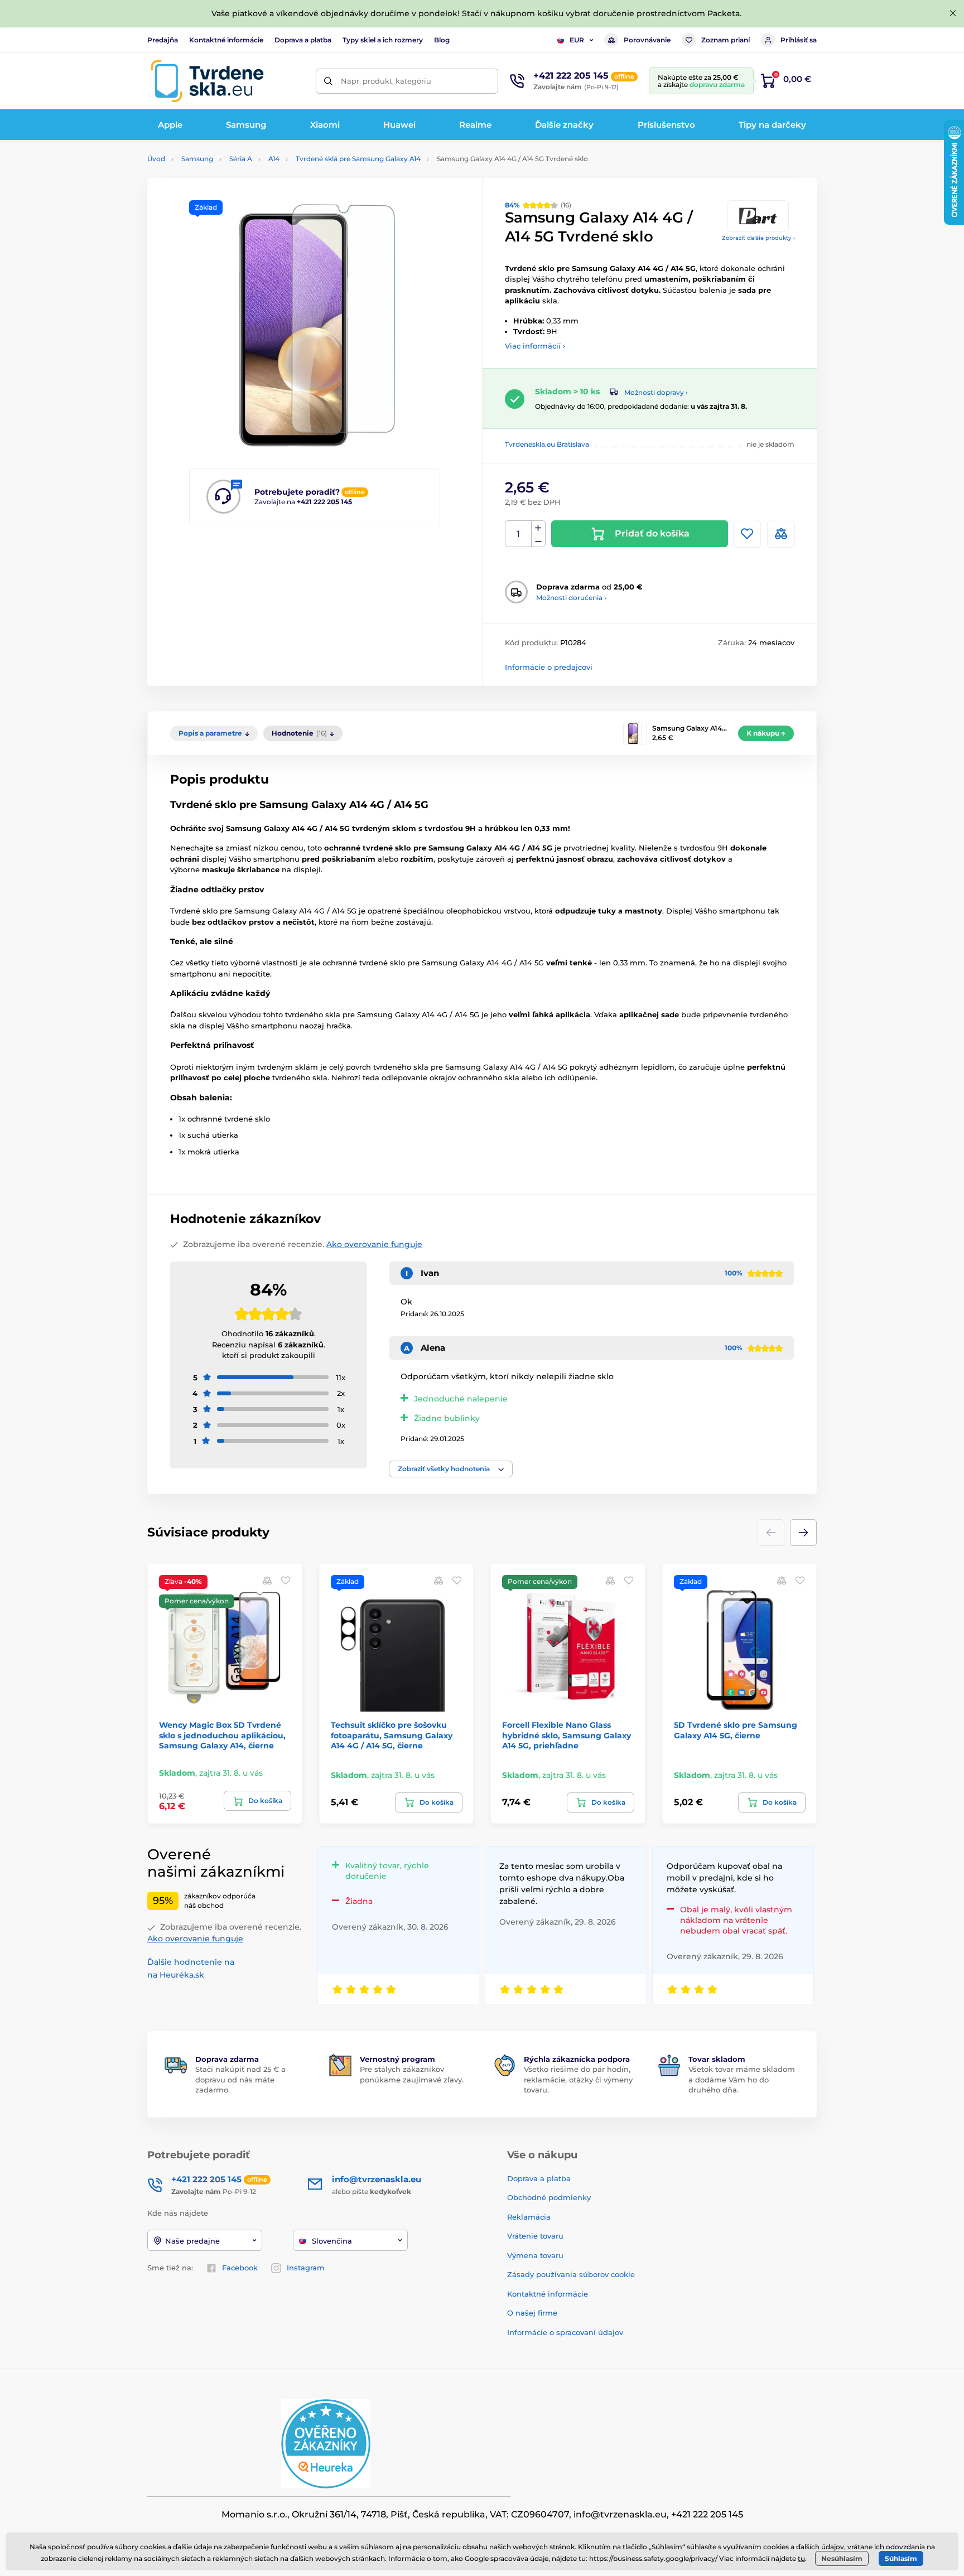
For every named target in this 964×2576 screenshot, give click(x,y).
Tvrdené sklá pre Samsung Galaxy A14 (358, 159)
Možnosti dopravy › (656, 392)
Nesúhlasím (842, 2558)
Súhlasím (901, 2558)
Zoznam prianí (726, 40)
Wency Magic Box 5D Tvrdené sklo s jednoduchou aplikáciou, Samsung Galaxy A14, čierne (222, 1735)
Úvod (156, 159)
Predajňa (163, 40)
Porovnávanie (647, 40)
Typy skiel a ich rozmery (383, 40)
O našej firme (532, 2313)
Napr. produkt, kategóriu (386, 81)
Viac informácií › (535, 346)
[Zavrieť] (953, 13)
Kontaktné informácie (226, 40)
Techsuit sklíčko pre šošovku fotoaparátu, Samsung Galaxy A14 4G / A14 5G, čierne (392, 1735)
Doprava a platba (303, 40)
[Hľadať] (328, 81)
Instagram (306, 2268)
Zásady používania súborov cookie (571, 2274)
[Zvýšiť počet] (538, 528)
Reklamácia (529, 2217)
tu (801, 2558)
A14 (274, 159)
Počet (519, 534)
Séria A (241, 159)
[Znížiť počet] (538, 541)
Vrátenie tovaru (535, 2236)
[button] (451, 1469)
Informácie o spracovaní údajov (565, 2332)
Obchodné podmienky (549, 2197)
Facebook (240, 2268)
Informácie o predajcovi (549, 667)
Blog (442, 40)
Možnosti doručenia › (571, 598)
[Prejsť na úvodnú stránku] (207, 81)
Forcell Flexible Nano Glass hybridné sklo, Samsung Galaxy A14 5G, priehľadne (567, 1735)
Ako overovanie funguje (374, 1244)
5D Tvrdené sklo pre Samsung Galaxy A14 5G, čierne (736, 1730)
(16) (538, 205)
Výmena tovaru (535, 2255)
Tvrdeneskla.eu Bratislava (547, 444)
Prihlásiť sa (799, 40)
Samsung (197, 159)
